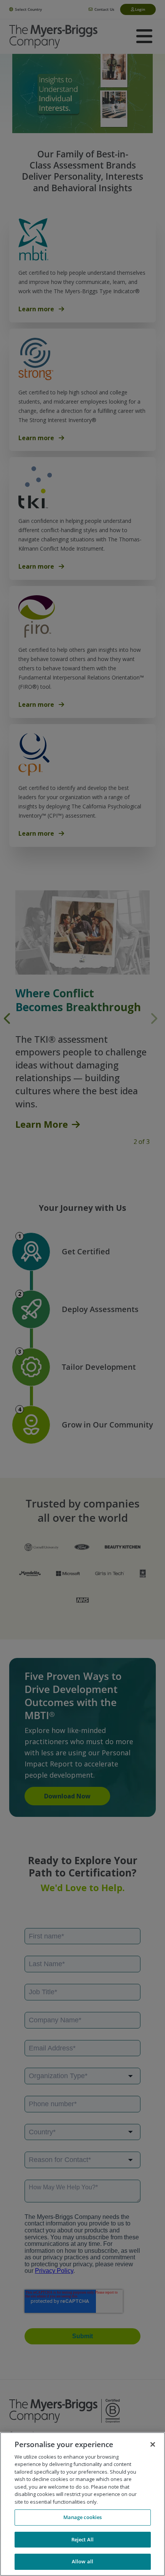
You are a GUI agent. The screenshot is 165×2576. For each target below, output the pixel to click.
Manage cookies (83, 2517)
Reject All (82, 2539)
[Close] (153, 2444)
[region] (82, 2504)
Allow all (82, 2561)
